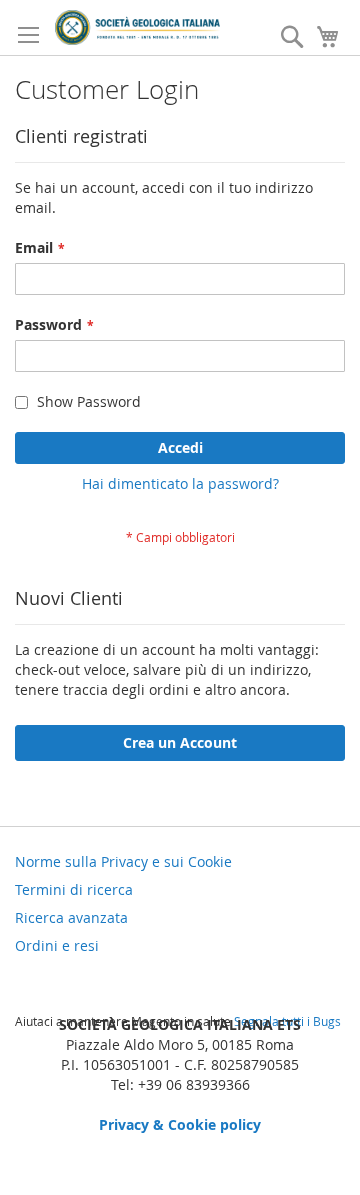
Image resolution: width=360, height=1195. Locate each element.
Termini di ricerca (74, 889)
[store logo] (137, 27)
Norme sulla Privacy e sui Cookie (123, 861)
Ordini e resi (57, 945)
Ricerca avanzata (71, 917)
